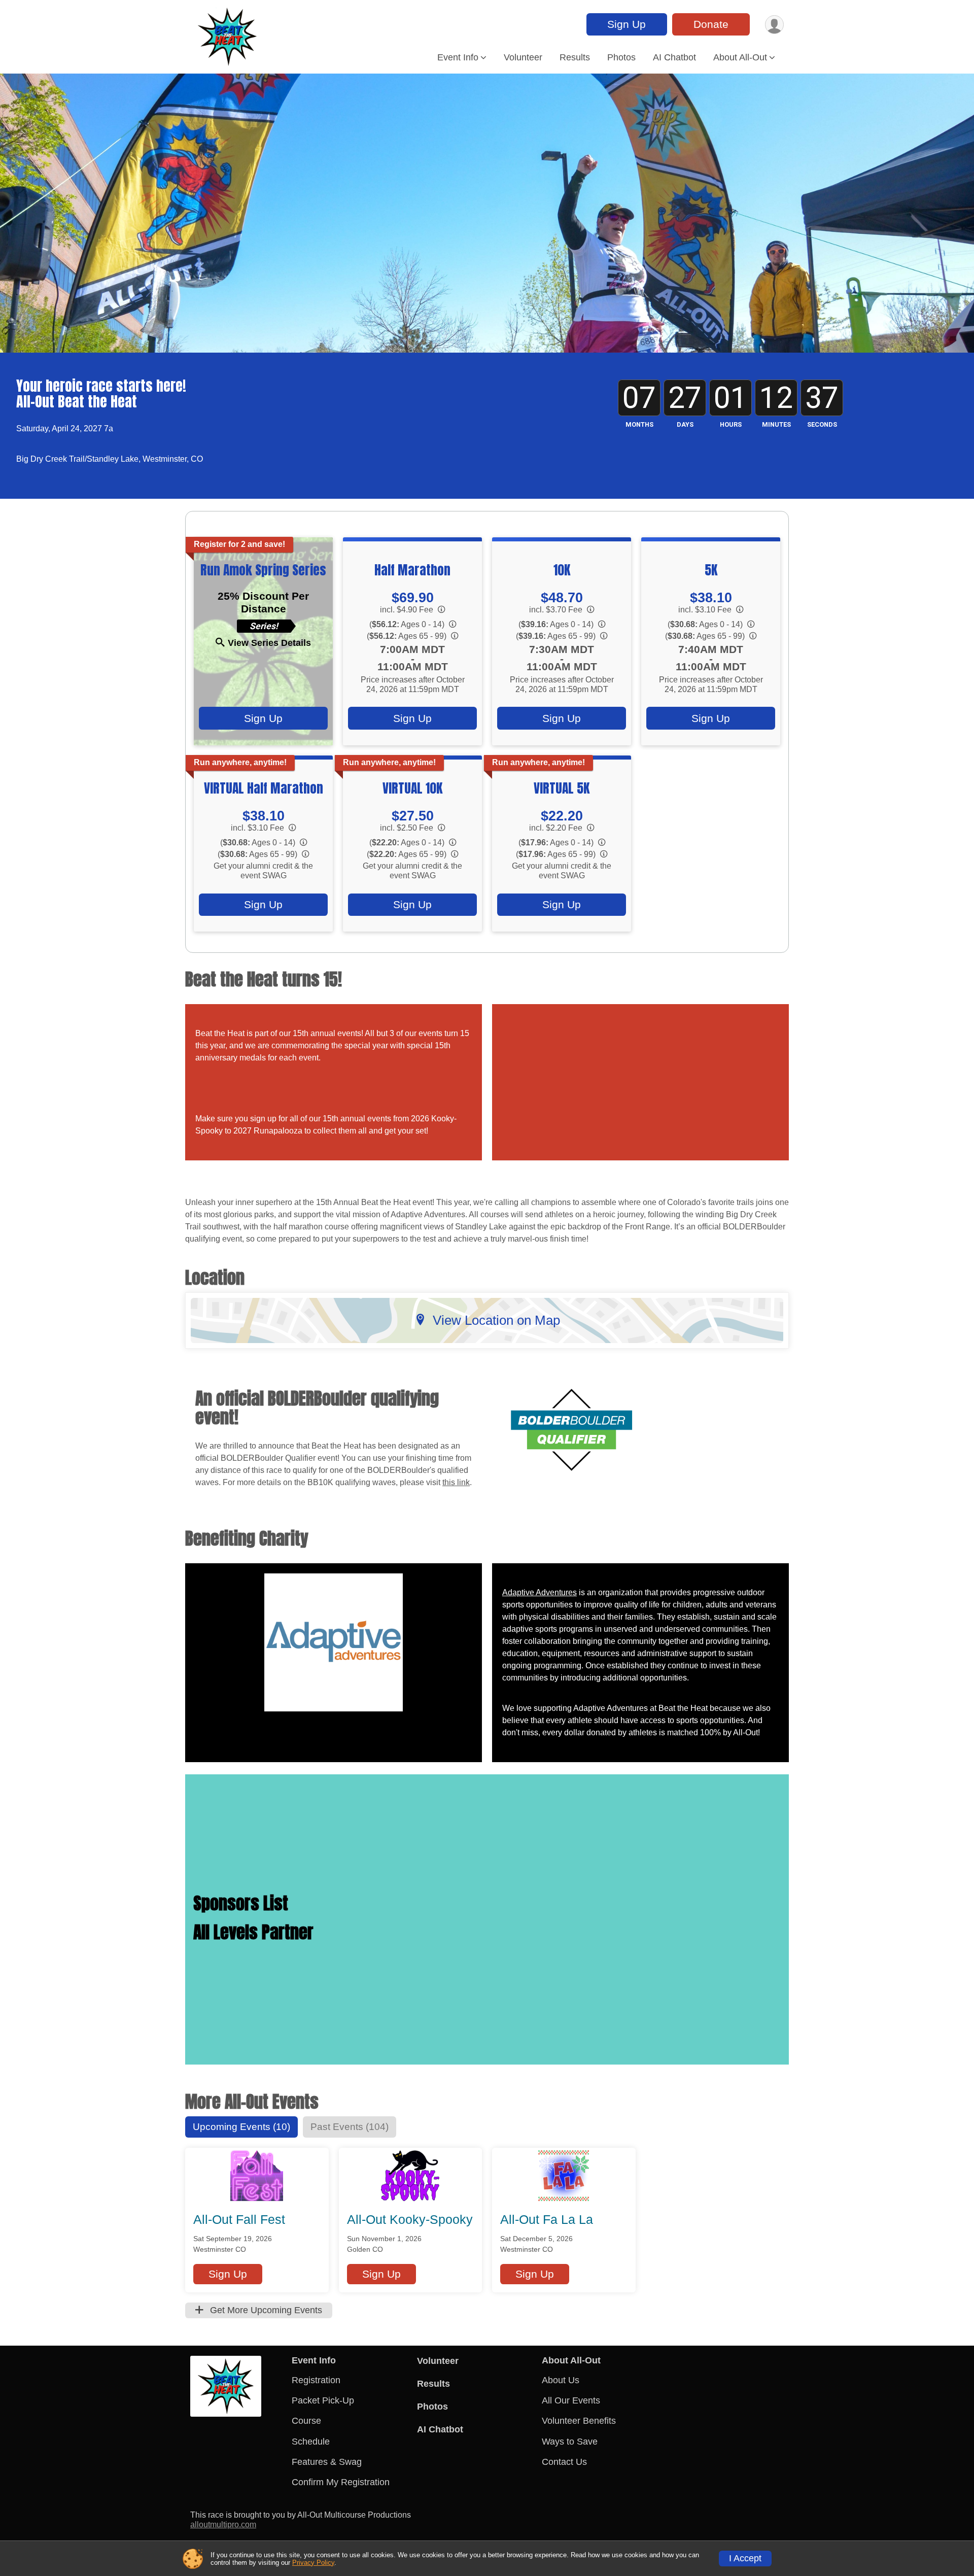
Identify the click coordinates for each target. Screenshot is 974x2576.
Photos (621, 57)
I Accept (745, 2558)
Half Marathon (412, 570)
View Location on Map (496, 1320)
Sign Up (627, 24)
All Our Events (571, 2400)
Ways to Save (570, 2442)
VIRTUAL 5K (562, 788)
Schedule (311, 2442)
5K (711, 570)
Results (575, 57)
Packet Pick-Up (323, 2400)
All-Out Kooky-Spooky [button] (410, 2219)
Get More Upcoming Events (265, 2310)
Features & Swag (327, 2462)
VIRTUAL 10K (412, 788)
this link (456, 1482)
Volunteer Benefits (579, 2421)
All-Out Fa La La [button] (547, 2219)
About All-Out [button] (740, 57)
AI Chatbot (674, 57)
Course (306, 2421)
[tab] (241, 2127)
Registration (316, 2380)
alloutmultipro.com (223, 2525)
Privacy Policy (313, 2563)
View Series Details (269, 643)
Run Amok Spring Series (263, 570)
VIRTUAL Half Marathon (264, 788)
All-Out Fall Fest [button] (239, 2219)
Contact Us (564, 2462)
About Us (561, 2380)
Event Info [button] (458, 57)
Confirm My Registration (341, 2482)
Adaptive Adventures (540, 1592)
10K (562, 570)
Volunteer (523, 57)
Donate (711, 24)
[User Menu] (774, 25)
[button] (228, 2274)
